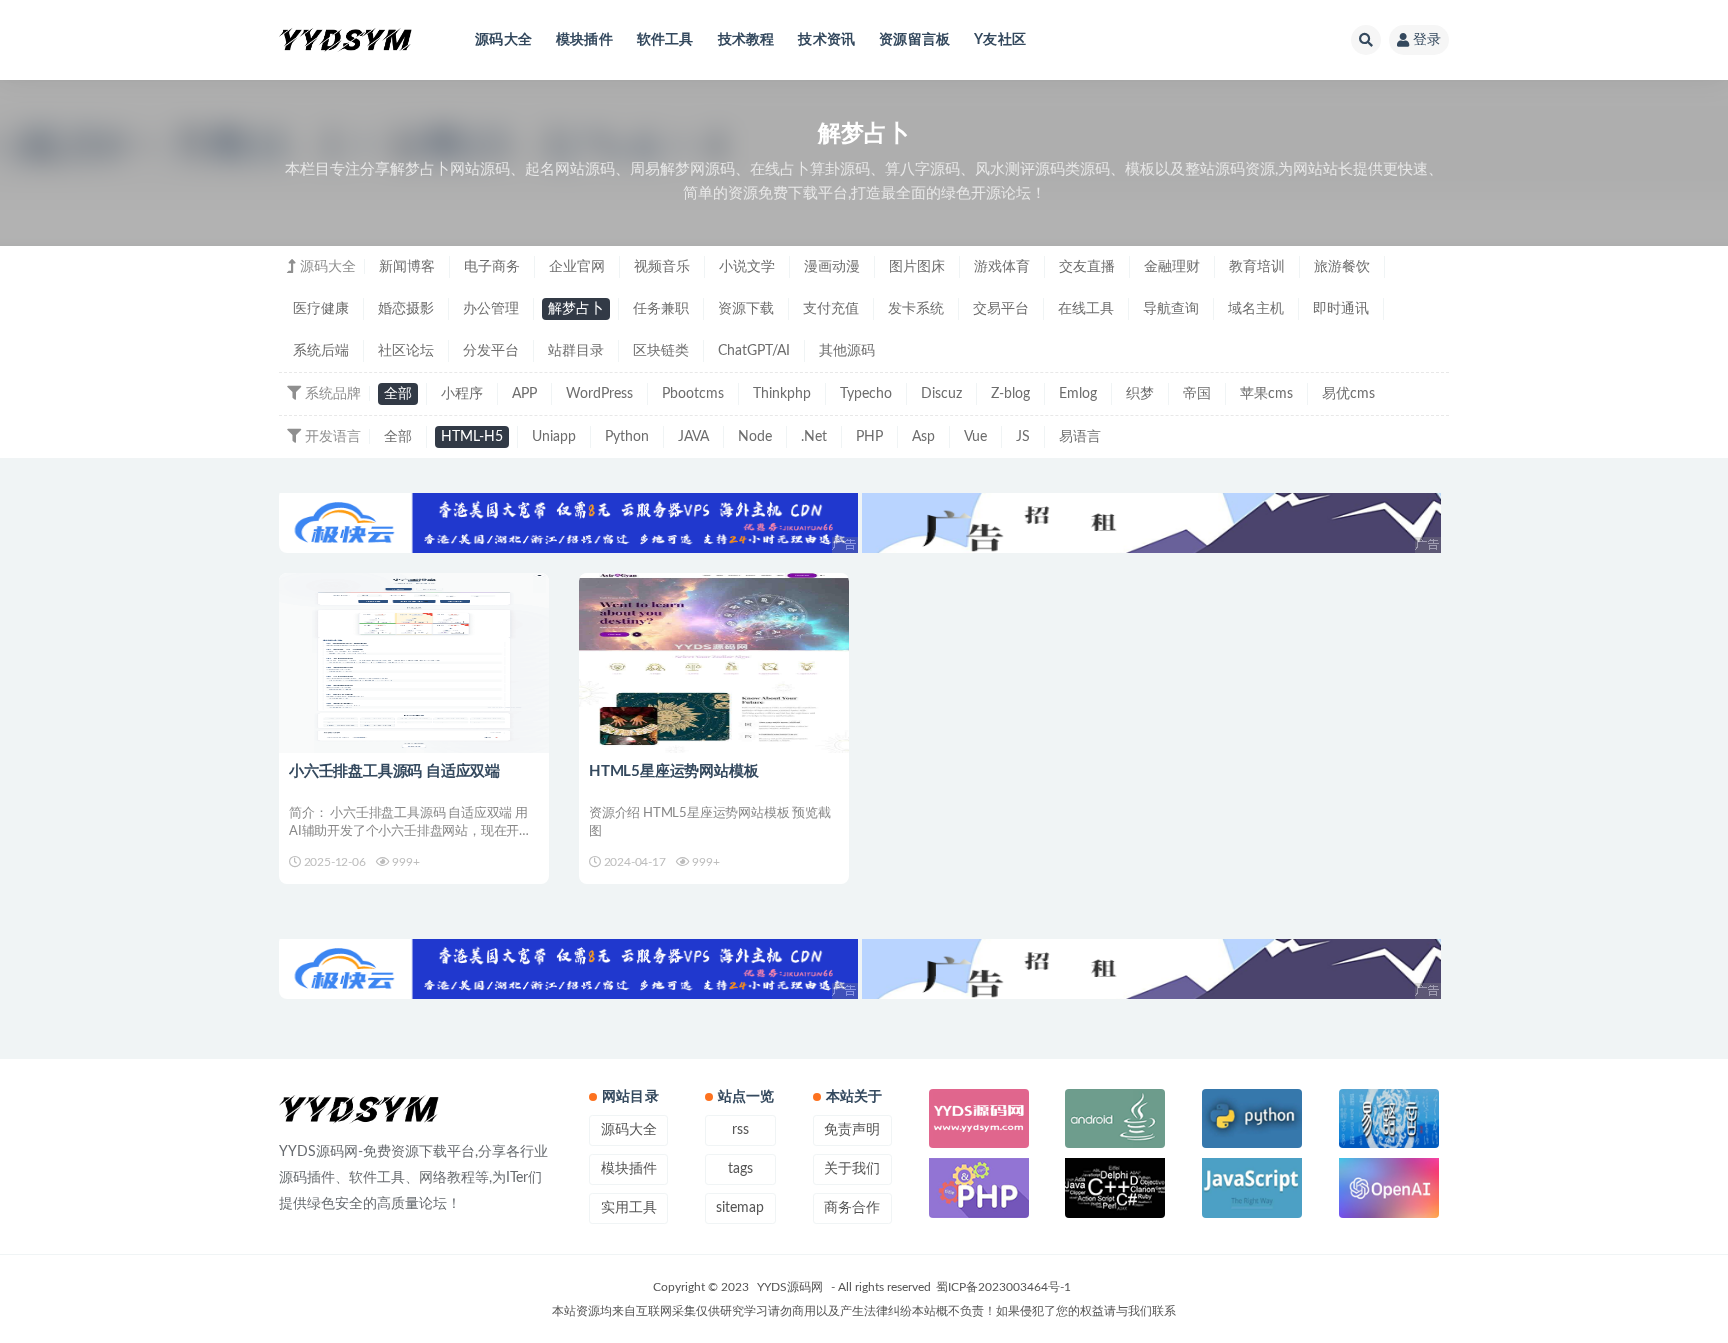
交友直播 (1087, 267)
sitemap (740, 1208)
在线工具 (1086, 309)
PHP (869, 437)
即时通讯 (1341, 309)
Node (755, 437)
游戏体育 (1002, 267)
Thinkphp (782, 394)
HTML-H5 (472, 437)
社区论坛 (406, 351)
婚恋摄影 (406, 309)
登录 (1427, 40)
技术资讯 (826, 40)
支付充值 (831, 309)
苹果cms (1266, 394)
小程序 (462, 394)
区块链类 (661, 351)
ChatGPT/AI (754, 351)
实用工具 (629, 1208)
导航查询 (1171, 309)
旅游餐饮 (1342, 267)
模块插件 (584, 40)
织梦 (1140, 394)
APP (524, 394)
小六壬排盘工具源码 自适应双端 (394, 771)
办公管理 (491, 309)
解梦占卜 (576, 309)
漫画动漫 (832, 267)
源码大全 (503, 40)
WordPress (599, 394)
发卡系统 (916, 309)
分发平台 (491, 351)
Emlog (1078, 394)
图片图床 (917, 267)
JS (1023, 437)
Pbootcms (693, 394)
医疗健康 (321, 309)
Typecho (866, 394)
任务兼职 (661, 309)
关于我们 (852, 1169)
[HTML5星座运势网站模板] (714, 663)
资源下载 (746, 309)
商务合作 (852, 1208)
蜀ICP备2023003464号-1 (1003, 1287)
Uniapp (554, 437)
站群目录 (576, 351)
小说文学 (747, 267)
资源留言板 (914, 40)
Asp (923, 437)
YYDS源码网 (790, 1287)
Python (627, 437)
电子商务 (492, 267)
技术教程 (746, 40)
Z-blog (1010, 394)
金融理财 (1172, 267)
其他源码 (847, 351)
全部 (398, 394)
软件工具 (665, 40)
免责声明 (852, 1130)
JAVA (693, 437)
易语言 (1080, 437)
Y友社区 (1000, 40)
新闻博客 (407, 267)
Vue (975, 437)
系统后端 (321, 351)
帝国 (1197, 394)
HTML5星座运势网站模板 (673, 771)
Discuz (941, 394)
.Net (814, 437)
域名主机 (1256, 309)
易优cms (1348, 394)
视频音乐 (662, 267)
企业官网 (577, 267)
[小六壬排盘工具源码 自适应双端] (414, 663)
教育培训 (1257, 267)
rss (740, 1130)
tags (740, 1169)
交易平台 (1001, 309)
